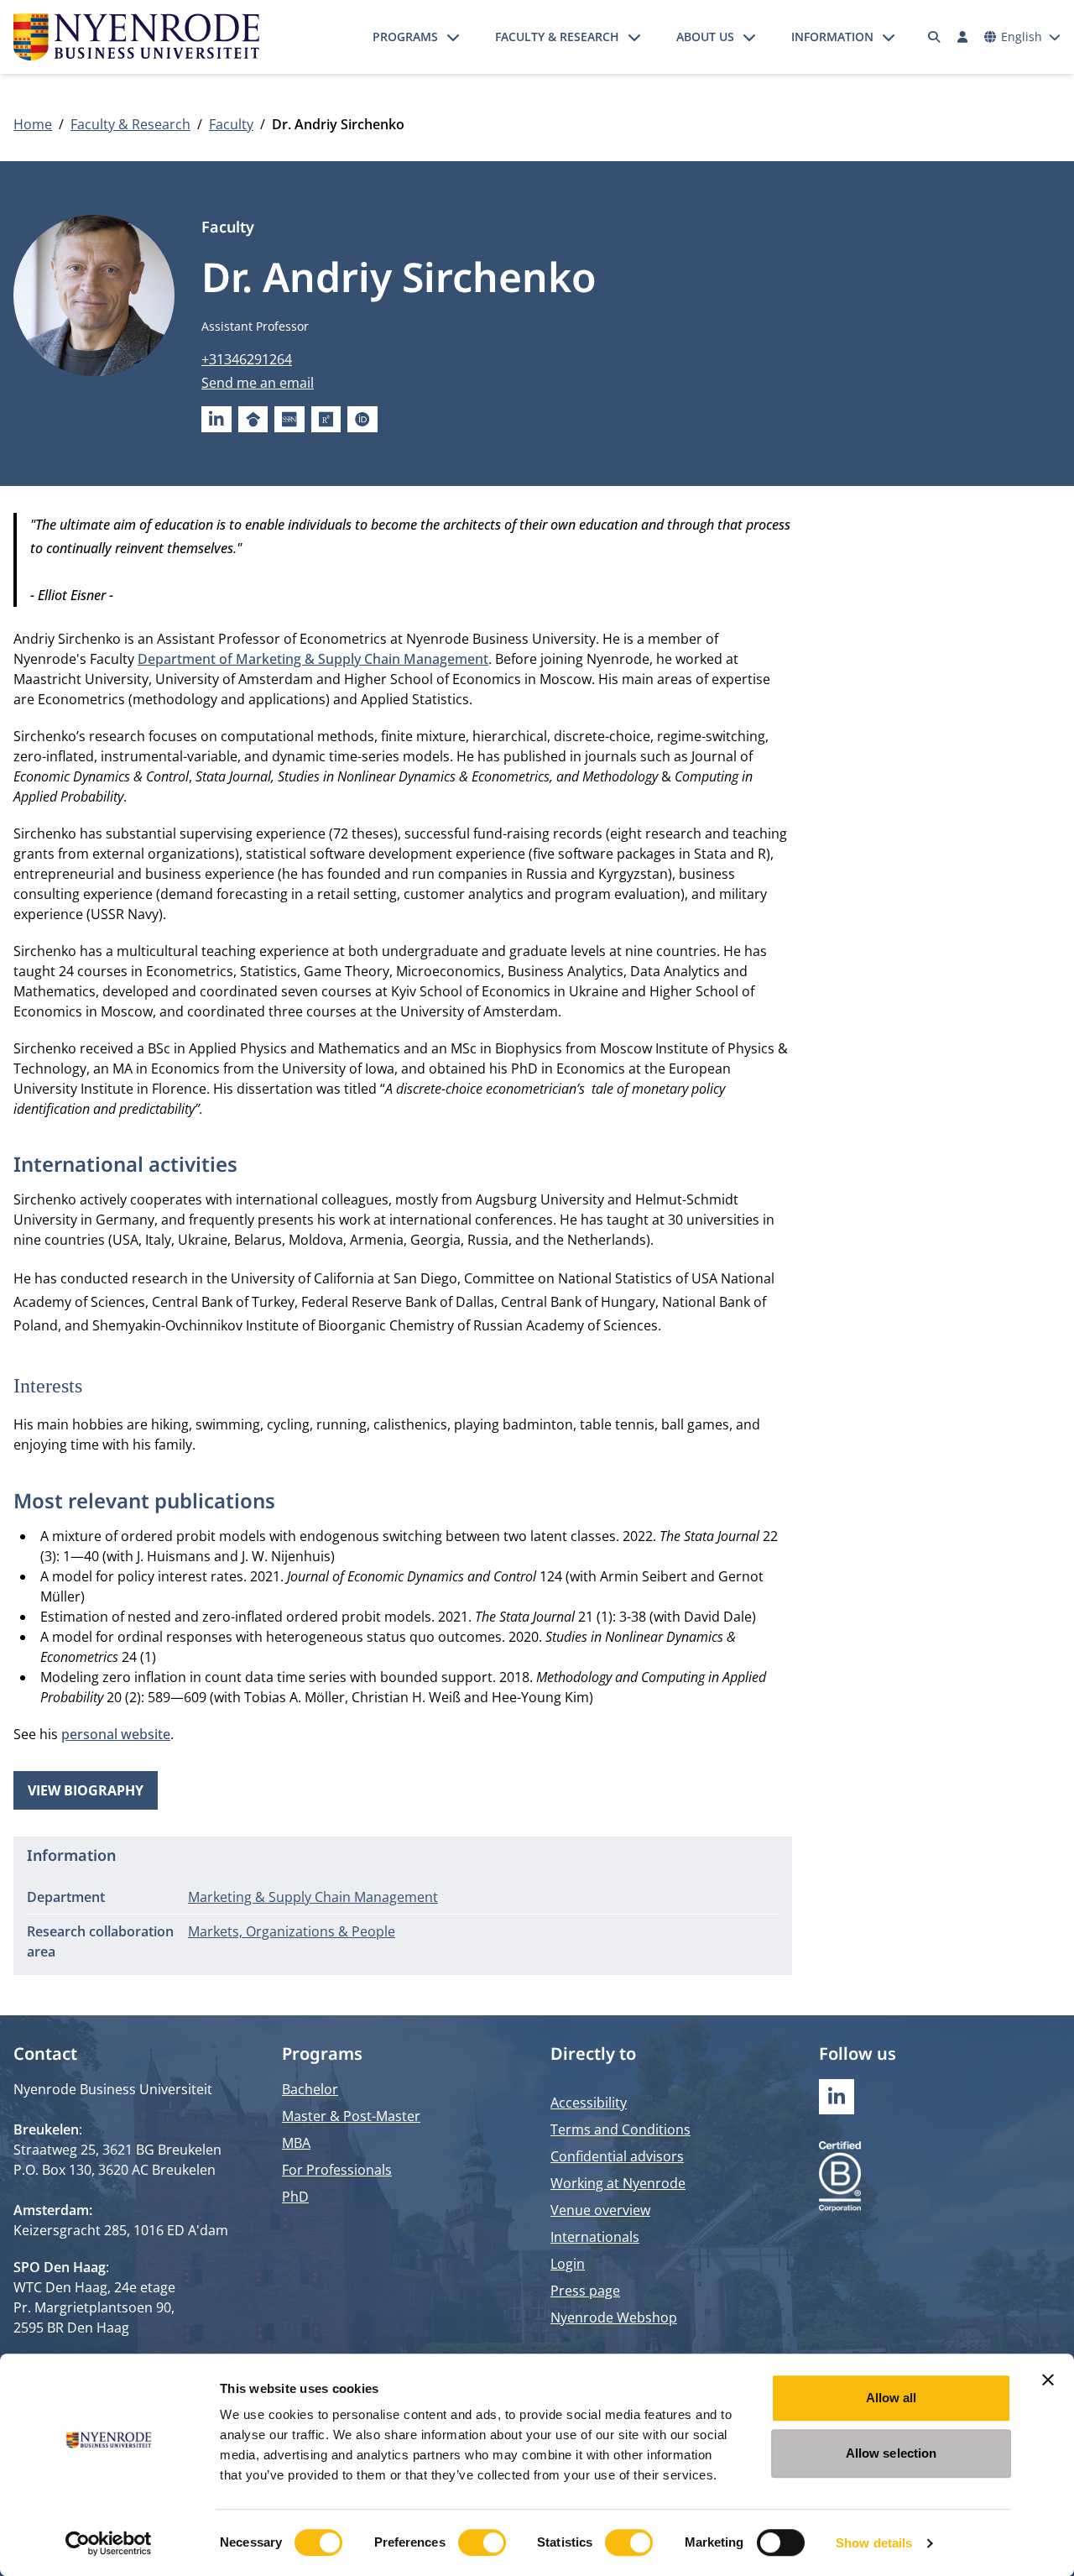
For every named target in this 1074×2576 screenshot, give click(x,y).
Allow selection (892, 2453)
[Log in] (962, 37)
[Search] (935, 37)
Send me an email (258, 383)
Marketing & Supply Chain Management (313, 1897)
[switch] (482, 2542)
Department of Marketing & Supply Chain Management (313, 659)
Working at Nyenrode (618, 2183)
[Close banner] (1048, 2380)
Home (33, 124)
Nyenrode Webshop (614, 2317)
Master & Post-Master (351, 2116)
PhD (295, 2197)
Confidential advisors (617, 2156)
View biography (86, 1790)
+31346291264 (247, 359)
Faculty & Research (557, 37)
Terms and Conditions (620, 2129)
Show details (874, 2543)
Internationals (595, 2237)
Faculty (231, 124)
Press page (585, 2291)
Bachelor (310, 2089)
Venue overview (600, 2210)
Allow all (892, 2398)
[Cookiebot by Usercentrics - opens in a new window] (109, 2543)
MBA (296, 2143)
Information (832, 37)
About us (705, 37)
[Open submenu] (453, 37)
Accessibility (589, 2103)
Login (568, 2264)
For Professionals (337, 2170)
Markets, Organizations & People (292, 1931)
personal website (116, 1734)
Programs (405, 37)
